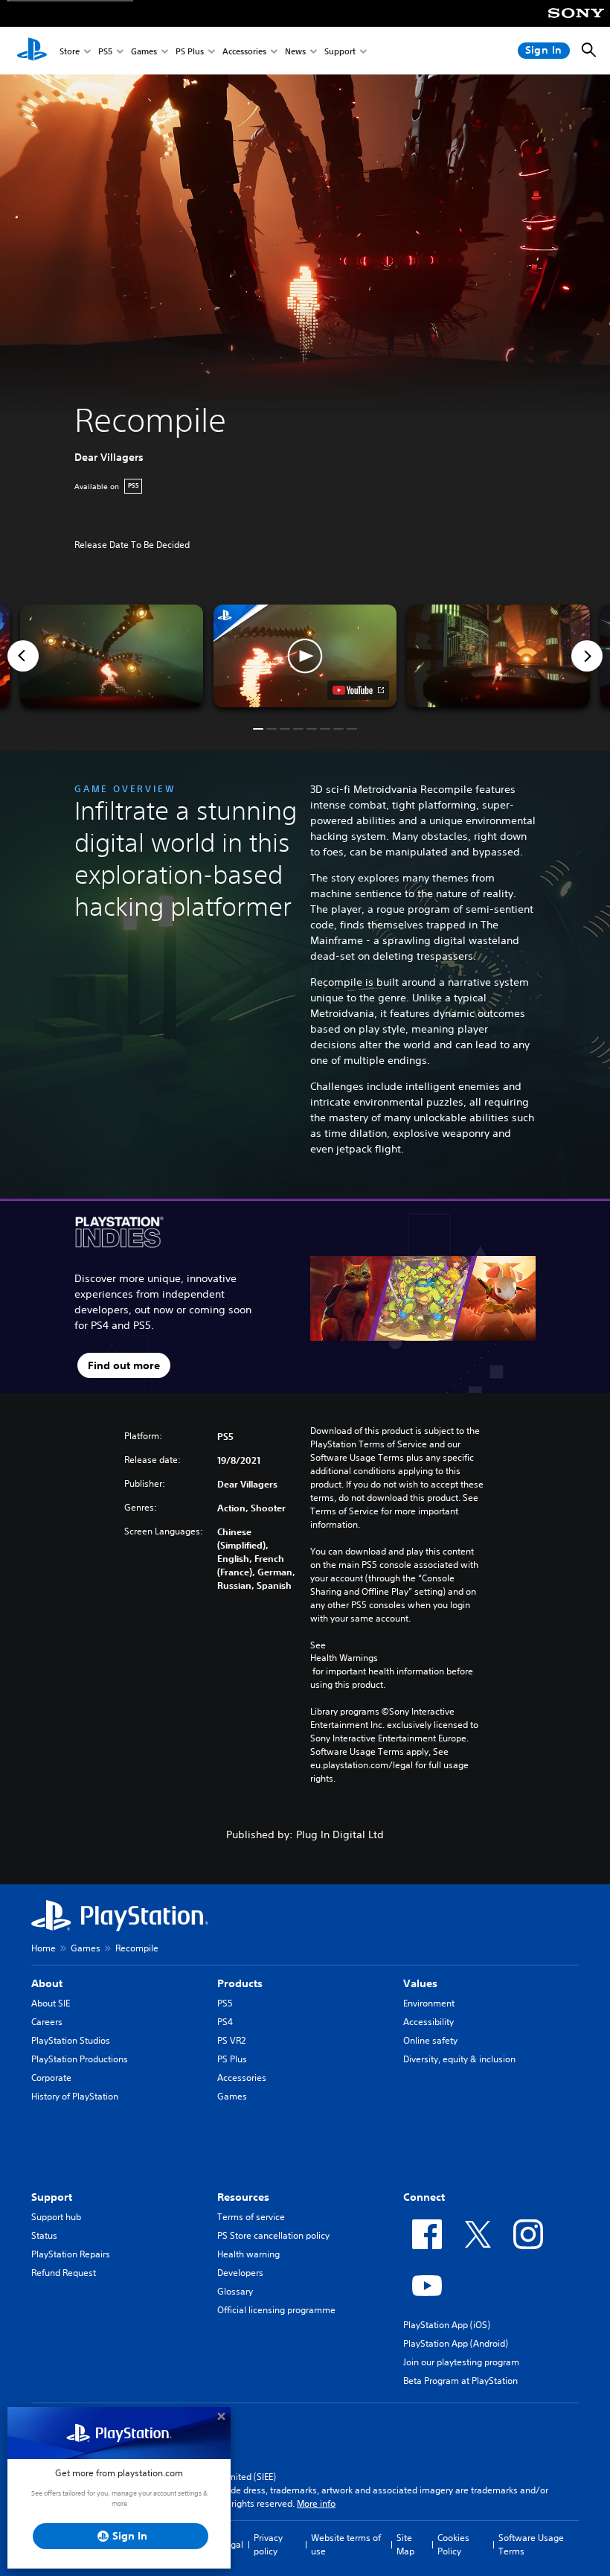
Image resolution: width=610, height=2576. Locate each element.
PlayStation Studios (71, 2040)
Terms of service (251, 2217)
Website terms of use (346, 2544)
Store (70, 51)
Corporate (51, 2078)
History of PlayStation (75, 2096)
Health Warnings (344, 1658)
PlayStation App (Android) (456, 2343)
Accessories (244, 51)
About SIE (51, 2003)
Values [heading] (420, 1983)
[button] (305, 656)
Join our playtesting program (461, 2362)
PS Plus (190, 51)
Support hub (56, 2217)
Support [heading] (52, 2197)
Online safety (430, 2040)
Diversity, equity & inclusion (459, 2059)
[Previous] (23, 656)
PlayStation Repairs (71, 2254)
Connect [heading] (424, 2197)
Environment (429, 2003)
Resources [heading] (243, 2197)
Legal (232, 2544)
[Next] (587, 656)
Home (44, 1948)
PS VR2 (231, 2040)
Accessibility (428, 2022)
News (295, 51)
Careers (47, 2022)
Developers (240, 2273)
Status (44, 2235)
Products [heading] (240, 1983)
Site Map (405, 2544)
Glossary (235, 2291)
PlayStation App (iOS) (447, 2325)
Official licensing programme (276, 2310)
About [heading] (47, 1983)
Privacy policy (268, 2544)
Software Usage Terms (531, 2544)
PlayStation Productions (80, 2059)
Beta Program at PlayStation (460, 2381)
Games (144, 51)
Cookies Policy (453, 2544)
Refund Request (64, 2273)
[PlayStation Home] (32, 51)
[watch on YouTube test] (358, 690)
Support (340, 51)
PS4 (225, 2022)
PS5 (105, 51)
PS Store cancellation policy (273, 2235)
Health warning (248, 2254)
